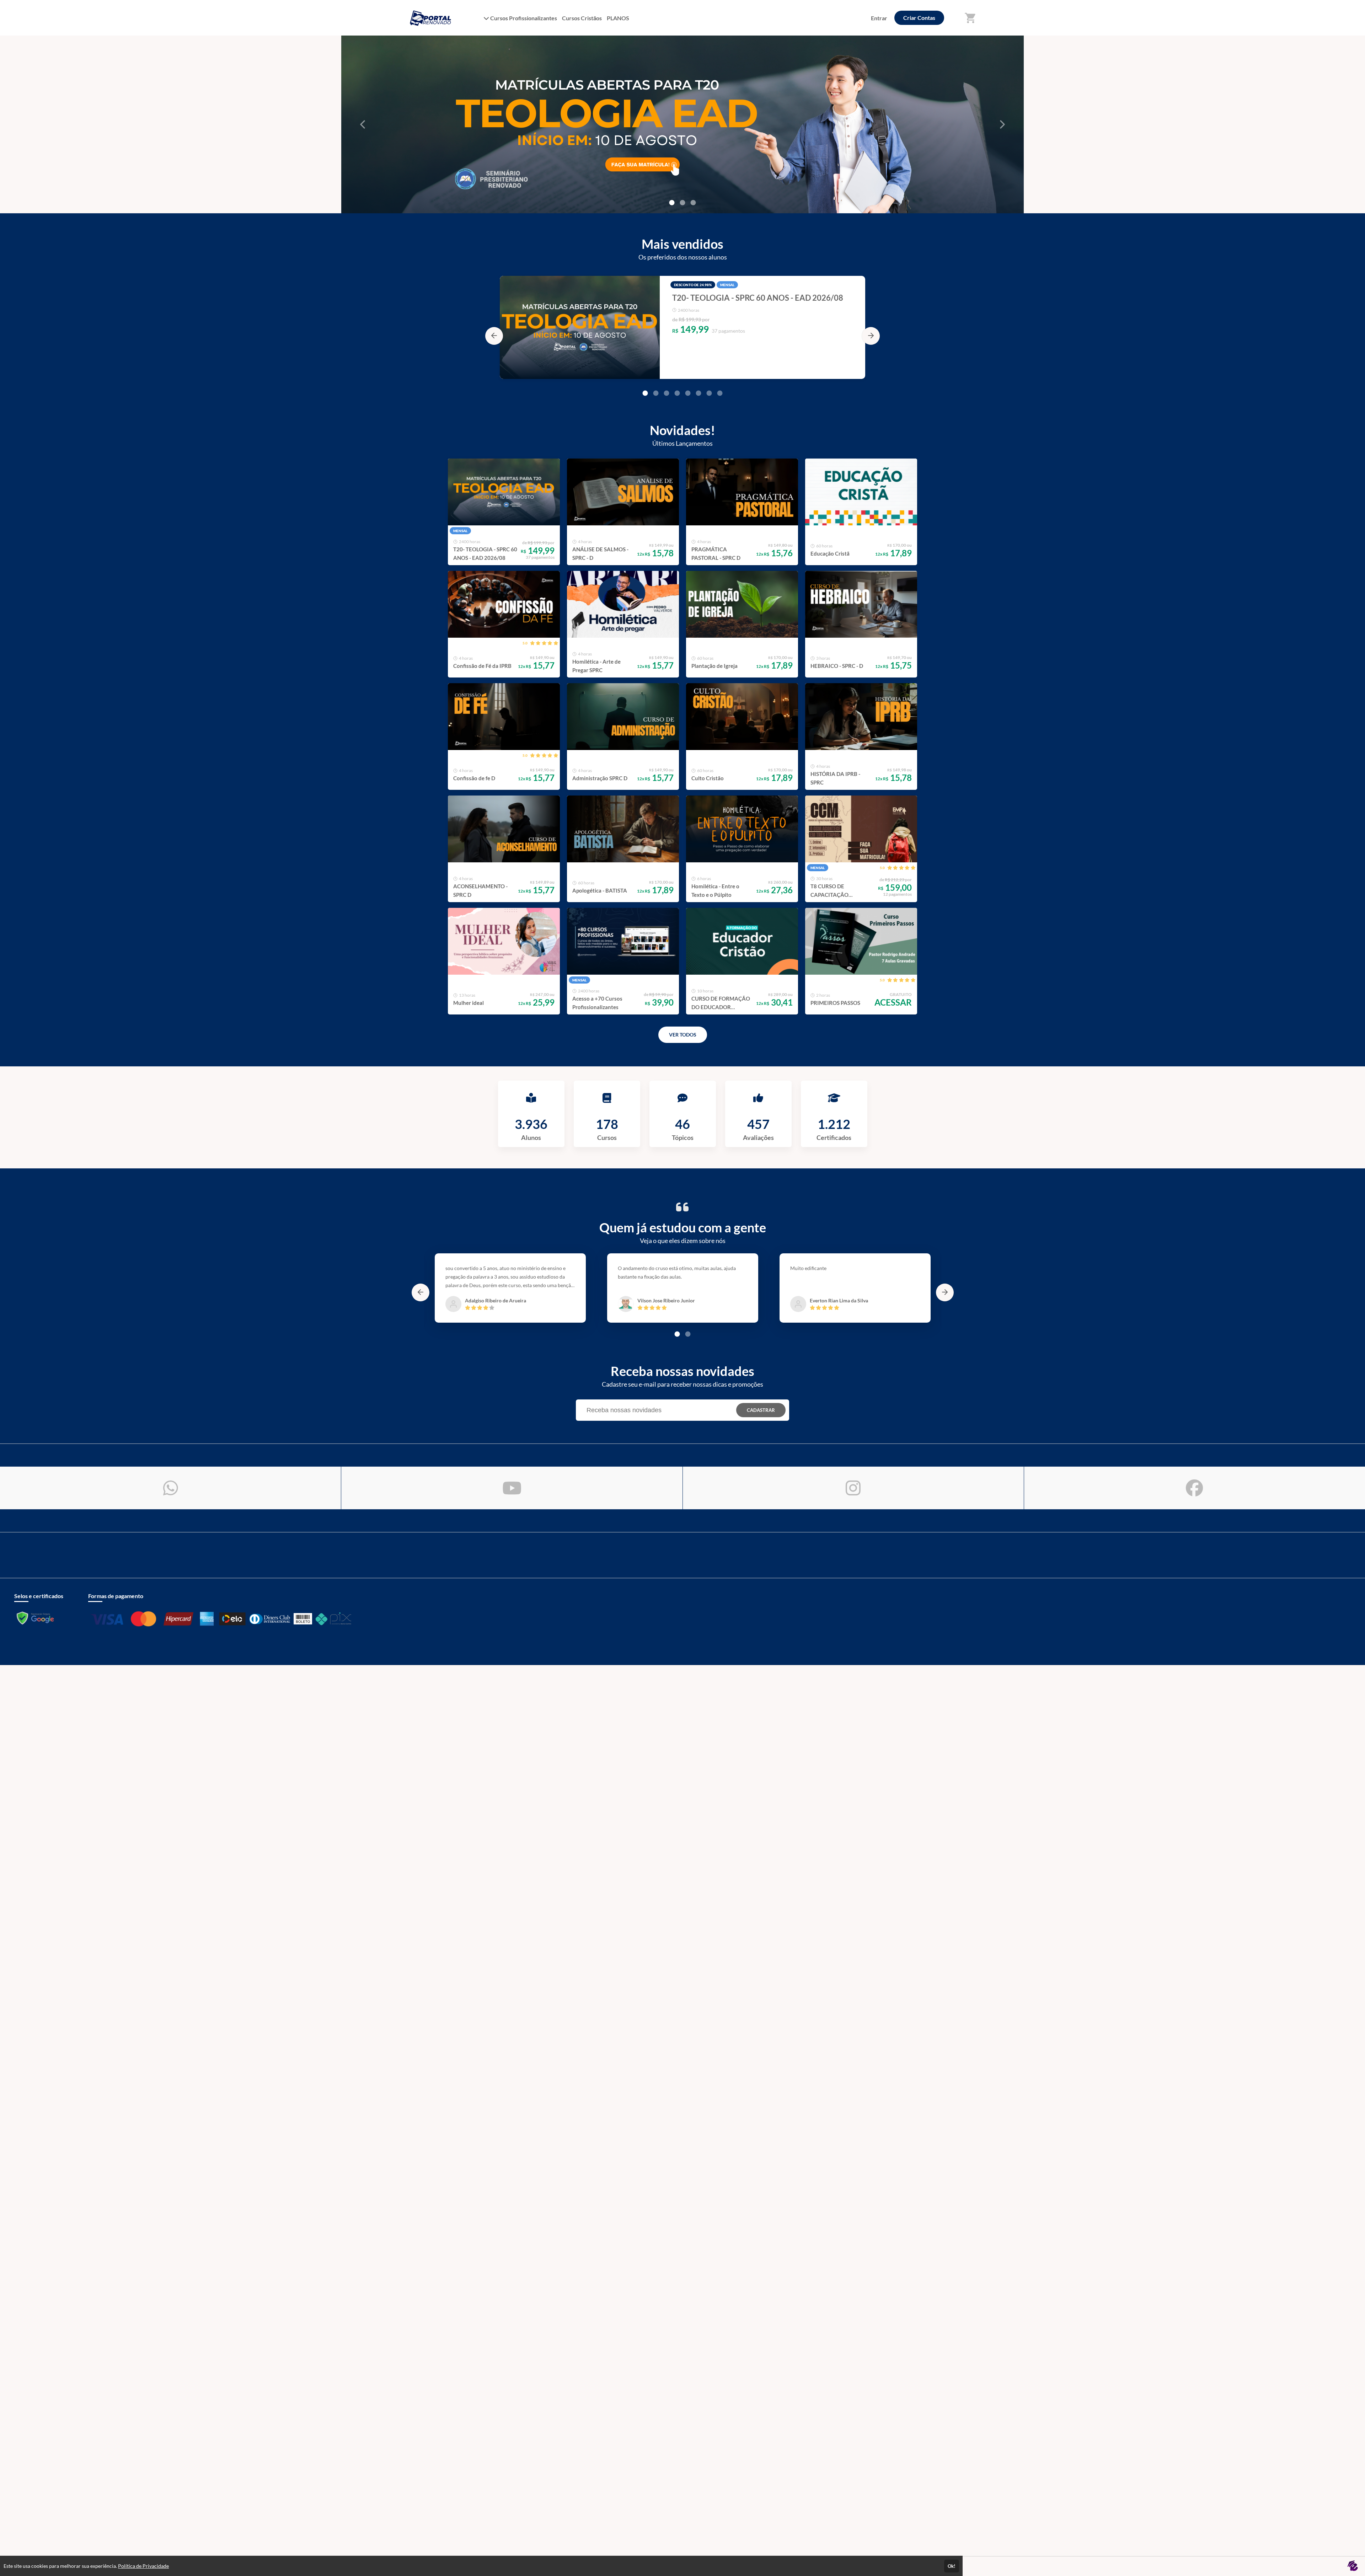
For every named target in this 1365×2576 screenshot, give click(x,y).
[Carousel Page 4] (677, 393)
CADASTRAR (761, 1410)
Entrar (879, 18)
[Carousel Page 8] (720, 393)
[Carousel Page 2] (682, 203)
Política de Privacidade (143, 2566)
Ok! (952, 2566)
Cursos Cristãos (582, 18)
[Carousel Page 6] (698, 393)
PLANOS (618, 18)
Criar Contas (919, 18)
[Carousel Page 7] (709, 393)
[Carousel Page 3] (667, 393)
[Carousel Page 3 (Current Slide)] (693, 203)
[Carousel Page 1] (672, 203)
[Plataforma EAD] (1353, 2566)
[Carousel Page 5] (688, 393)
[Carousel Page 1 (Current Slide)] (645, 393)
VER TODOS (683, 1035)
